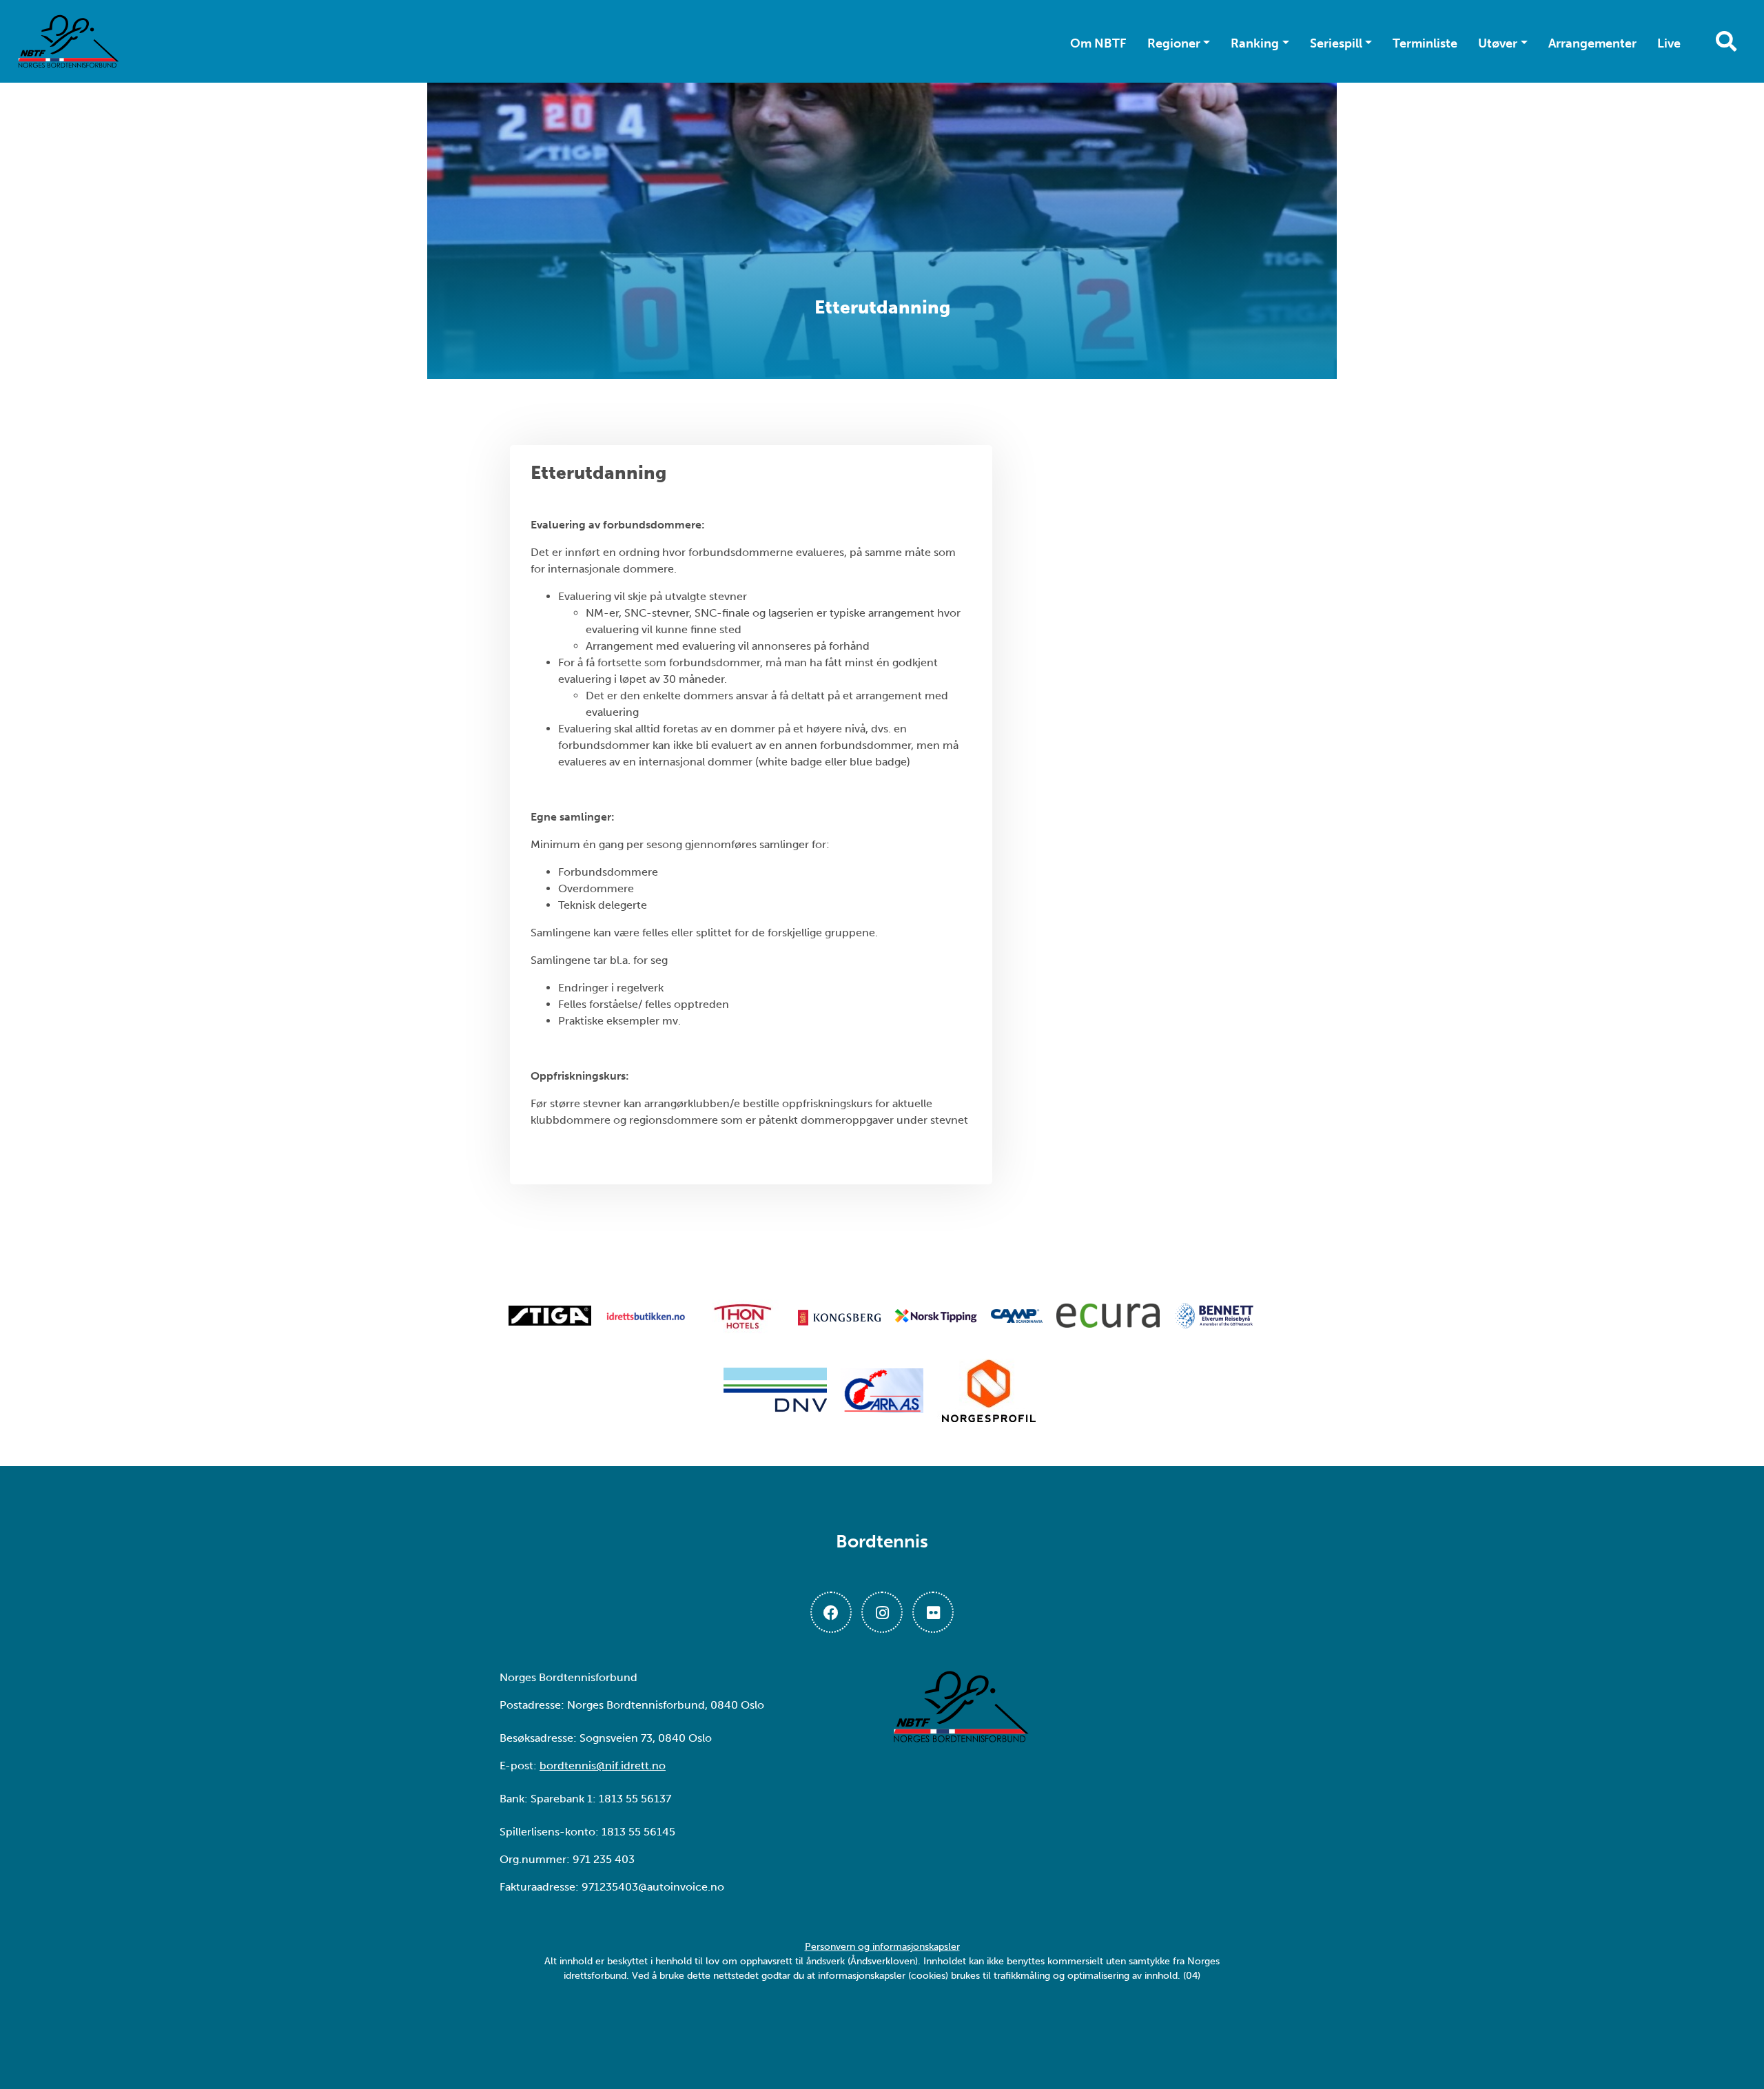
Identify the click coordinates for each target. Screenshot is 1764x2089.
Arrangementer (1592, 43)
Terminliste (1425, 43)
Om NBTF (1098, 43)
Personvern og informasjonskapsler (882, 1947)
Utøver (1498, 43)
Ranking (1255, 43)
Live (1669, 43)
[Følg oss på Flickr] (933, 1612)
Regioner (1174, 43)
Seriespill (1336, 43)
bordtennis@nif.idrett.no (603, 1766)
